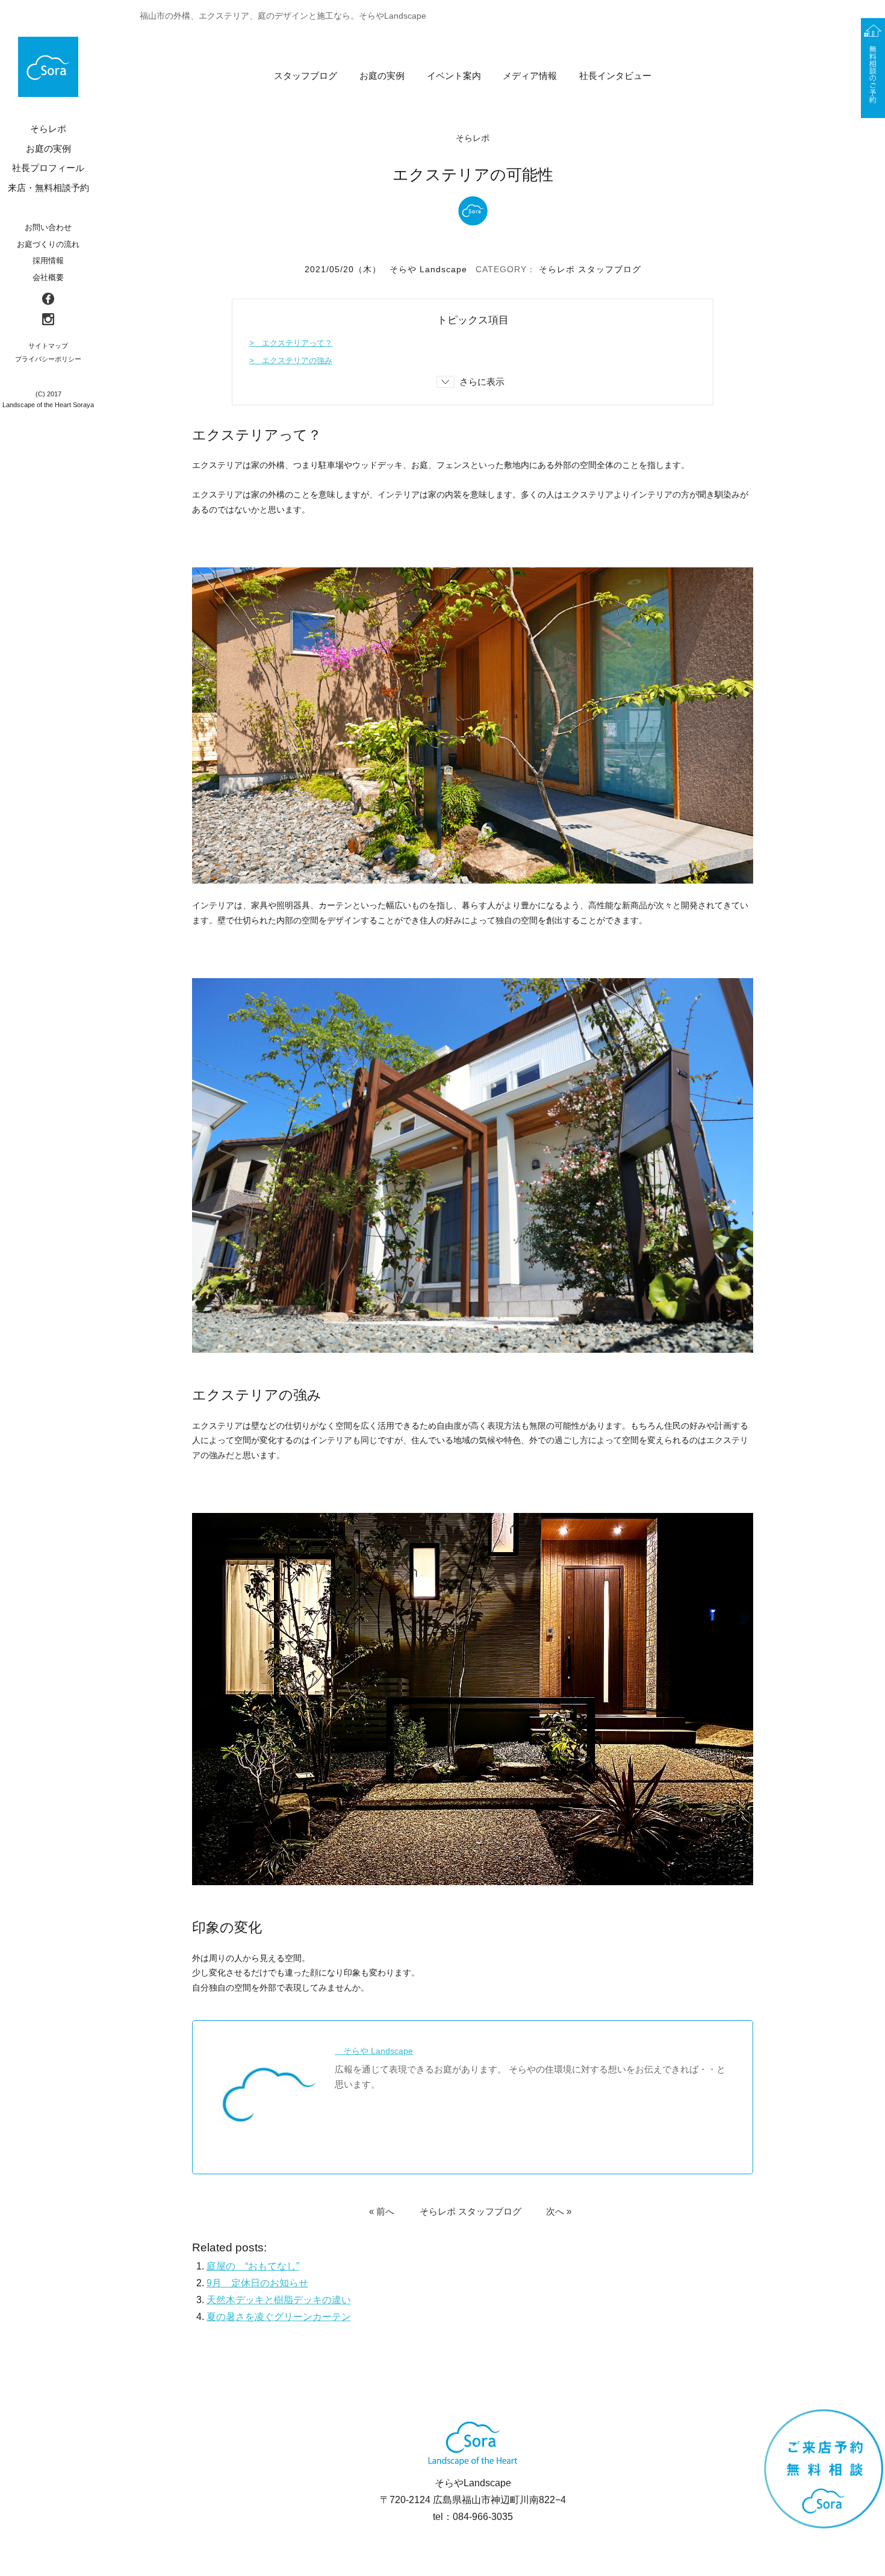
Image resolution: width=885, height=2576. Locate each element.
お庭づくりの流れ (48, 244)
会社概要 (48, 277)
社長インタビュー (615, 76)
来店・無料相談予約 (48, 188)
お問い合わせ (48, 227)
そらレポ (557, 269)
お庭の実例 (382, 76)
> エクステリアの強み (291, 360)
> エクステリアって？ (291, 343)
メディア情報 (530, 76)
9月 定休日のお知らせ (257, 2283)
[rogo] (48, 67)
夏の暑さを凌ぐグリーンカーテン (279, 2317)
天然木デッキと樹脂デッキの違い (279, 2300)
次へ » (559, 2211)
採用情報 (48, 260)
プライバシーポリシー (48, 359)
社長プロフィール (48, 168)
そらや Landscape (428, 269)
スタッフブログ (306, 76)
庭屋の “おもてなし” (253, 2266)
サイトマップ (48, 346)
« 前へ (382, 2211)
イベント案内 (454, 76)
